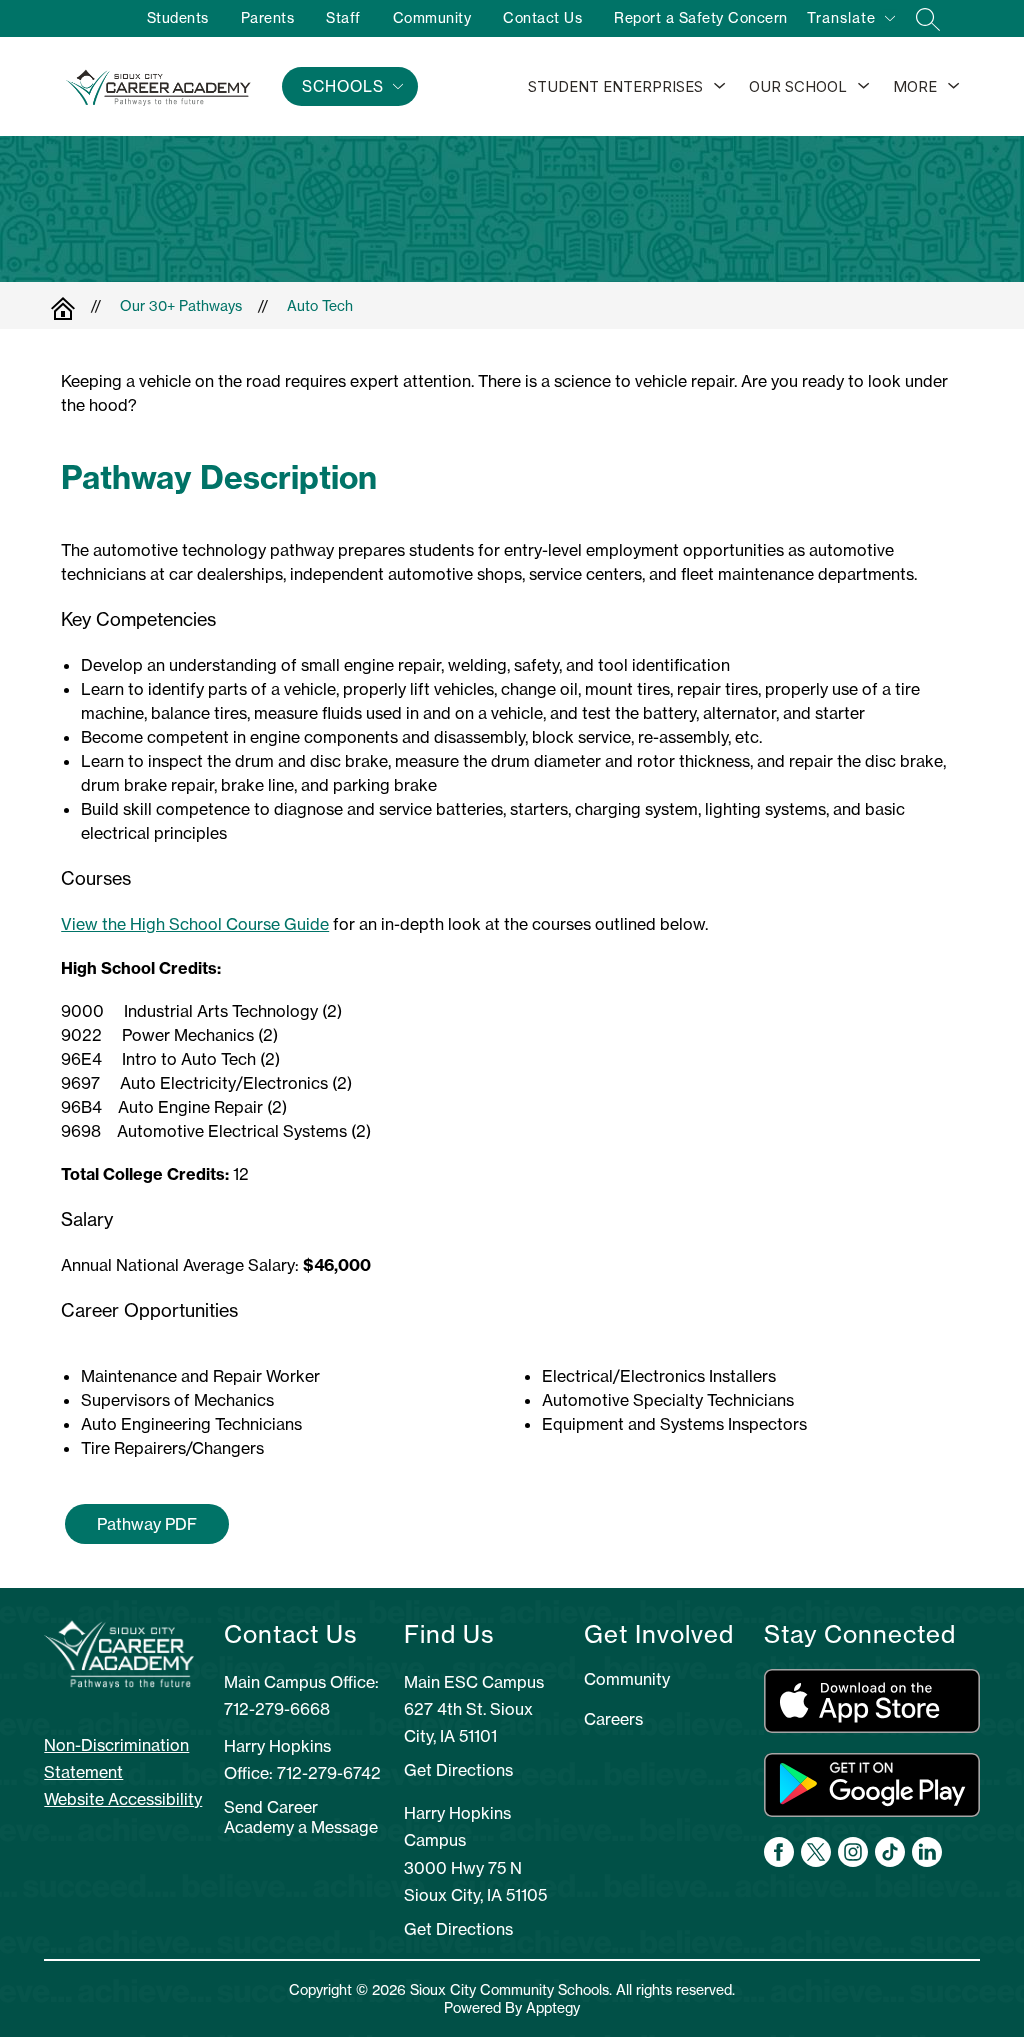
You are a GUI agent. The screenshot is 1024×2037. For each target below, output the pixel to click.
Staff (343, 18)
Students (178, 18)
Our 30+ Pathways (181, 306)
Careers (613, 1719)
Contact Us (542, 18)
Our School (798, 86)
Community (432, 18)
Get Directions (458, 1770)
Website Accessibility (123, 1799)
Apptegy (553, 2008)
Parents (268, 18)
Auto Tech (320, 306)
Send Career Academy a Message (301, 1817)
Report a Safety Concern (701, 18)
